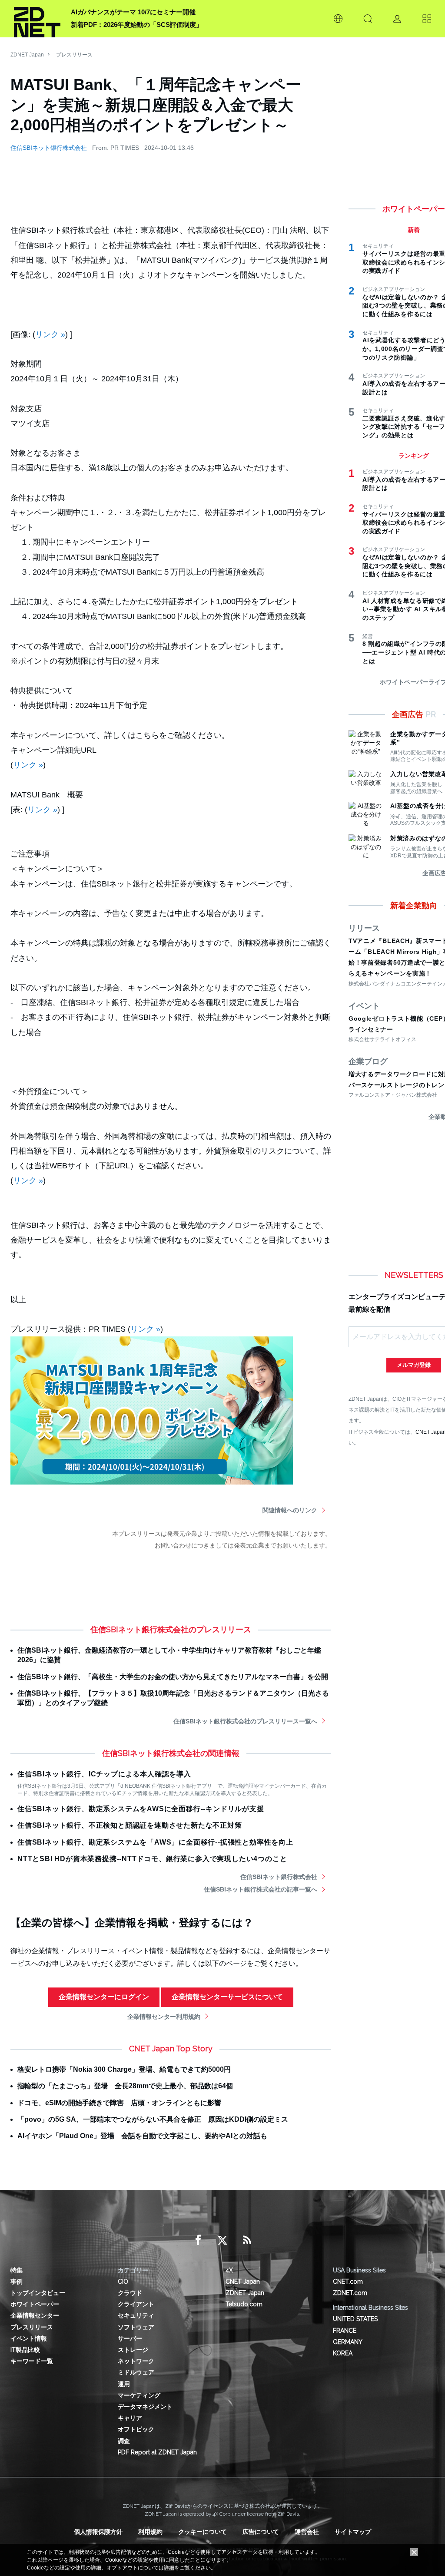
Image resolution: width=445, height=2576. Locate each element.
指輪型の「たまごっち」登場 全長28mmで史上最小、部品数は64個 (125, 2086)
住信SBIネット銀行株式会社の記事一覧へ (261, 1889)
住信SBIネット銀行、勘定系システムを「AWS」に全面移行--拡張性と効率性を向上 (155, 1842)
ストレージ (133, 2350)
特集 (17, 2270)
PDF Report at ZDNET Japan (157, 2452)
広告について (261, 2532)
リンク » (50, 334)
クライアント (136, 2304)
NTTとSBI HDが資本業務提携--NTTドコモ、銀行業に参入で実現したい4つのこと (152, 1859)
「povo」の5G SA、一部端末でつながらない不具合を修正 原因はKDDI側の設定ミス (153, 2119)
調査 (124, 2441)
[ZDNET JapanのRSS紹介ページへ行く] (247, 2240)
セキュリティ (136, 2315)
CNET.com (348, 2282)
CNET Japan (243, 2282)
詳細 (169, 2568)
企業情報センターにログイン (104, 1997)
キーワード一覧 (32, 2361)
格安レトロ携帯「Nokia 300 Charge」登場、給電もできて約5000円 (124, 2069)
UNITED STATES (355, 2319)
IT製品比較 (25, 2350)
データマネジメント (145, 2407)
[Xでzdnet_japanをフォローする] (222, 2240)
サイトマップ (353, 2532)
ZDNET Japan (27, 55)
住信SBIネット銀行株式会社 (49, 148)
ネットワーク (136, 2361)
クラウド (130, 2293)
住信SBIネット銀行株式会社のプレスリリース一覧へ (245, 1721)
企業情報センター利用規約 (164, 2017)
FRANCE (345, 2331)
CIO (123, 2282)
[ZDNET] (37, 19)
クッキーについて (203, 2532)
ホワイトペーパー (35, 2304)
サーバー (130, 2338)
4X (229, 2270)
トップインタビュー (38, 2293)
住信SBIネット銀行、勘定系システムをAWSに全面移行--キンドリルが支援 (141, 1809)
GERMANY (348, 2342)
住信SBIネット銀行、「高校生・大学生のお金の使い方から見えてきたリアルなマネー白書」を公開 (173, 1677)
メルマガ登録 (414, 1365)
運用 (124, 2384)
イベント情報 (29, 2338)
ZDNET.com (350, 2293)
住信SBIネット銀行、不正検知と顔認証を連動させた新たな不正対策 (130, 1825)
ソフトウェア (136, 2327)
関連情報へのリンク (290, 1510)
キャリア (130, 2418)
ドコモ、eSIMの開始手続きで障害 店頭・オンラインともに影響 (119, 2103)
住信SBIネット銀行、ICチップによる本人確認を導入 (104, 1774)
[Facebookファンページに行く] (198, 2240)
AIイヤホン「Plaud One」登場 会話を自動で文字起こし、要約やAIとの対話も (142, 2136)
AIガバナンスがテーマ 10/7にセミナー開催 (133, 12)
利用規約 (150, 2532)
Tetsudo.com (244, 2304)
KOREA (343, 2353)
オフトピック (136, 2429)
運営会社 (307, 2532)
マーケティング (139, 2395)
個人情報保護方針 (98, 2532)
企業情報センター (35, 2315)
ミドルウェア (136, 2372)
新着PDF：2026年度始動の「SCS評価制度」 (137, 25)
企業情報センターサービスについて (227, 1997)
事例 (17, 2282)
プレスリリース (74, 55)
